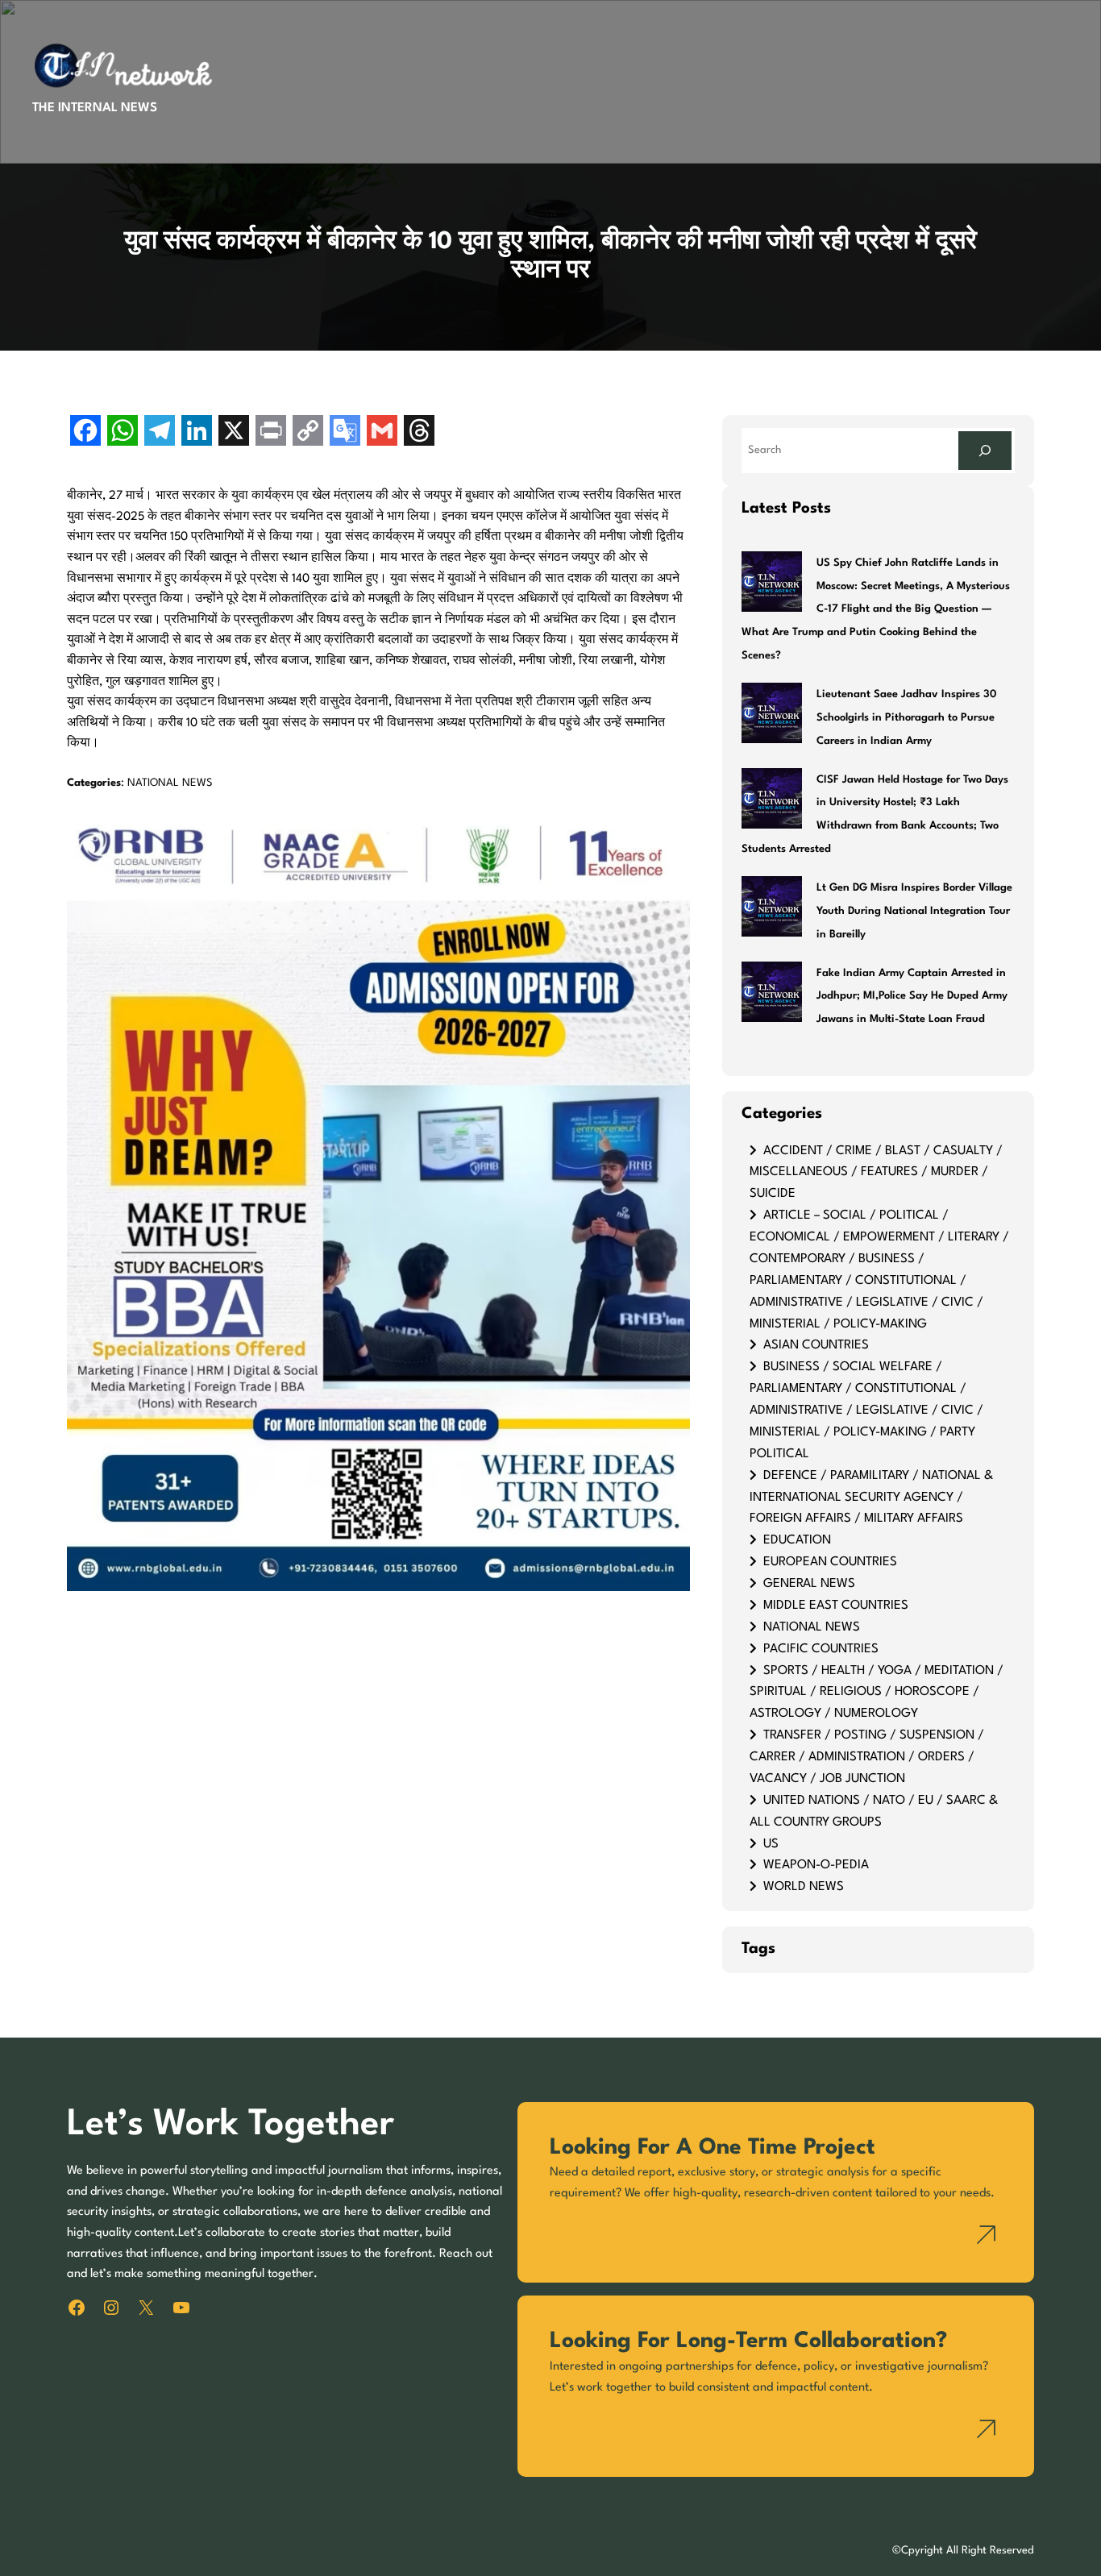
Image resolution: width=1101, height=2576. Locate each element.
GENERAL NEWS (809, 1584)
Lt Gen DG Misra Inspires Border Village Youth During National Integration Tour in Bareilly (914, 911)
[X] (234, 432)
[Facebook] (85, 432)
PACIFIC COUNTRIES (821, 1649)
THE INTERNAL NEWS (95, 108)
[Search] (985, 450)
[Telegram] (160, 432)
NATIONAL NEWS (170, 783)
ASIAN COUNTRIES (816, 1345)
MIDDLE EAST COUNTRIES (836, 1606)
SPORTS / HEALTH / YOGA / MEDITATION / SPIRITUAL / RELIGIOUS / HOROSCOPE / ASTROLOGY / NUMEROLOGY (877, 1693)
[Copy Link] (308, 432)
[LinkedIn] (197, 432)
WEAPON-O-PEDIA (816, 1865)
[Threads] (419, 432)
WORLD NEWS (804, 1887)
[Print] (271, 432)
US (771, 1844)
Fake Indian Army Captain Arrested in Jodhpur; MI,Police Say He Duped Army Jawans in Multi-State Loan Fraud (912, 997)
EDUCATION (797, 1540)
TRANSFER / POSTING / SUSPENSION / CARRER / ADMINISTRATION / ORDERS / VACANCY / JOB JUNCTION (867, 1757)
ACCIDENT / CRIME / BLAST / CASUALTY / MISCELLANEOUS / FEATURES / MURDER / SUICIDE (876, 1173)
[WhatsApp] (123, 432)
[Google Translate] (345, 432)
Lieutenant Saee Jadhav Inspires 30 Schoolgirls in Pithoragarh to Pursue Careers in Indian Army (906, 718)
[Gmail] (382, 432)
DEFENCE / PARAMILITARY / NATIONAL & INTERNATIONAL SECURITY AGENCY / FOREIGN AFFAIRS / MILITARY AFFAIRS (871, 1498)
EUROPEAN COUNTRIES (830, 1562)
